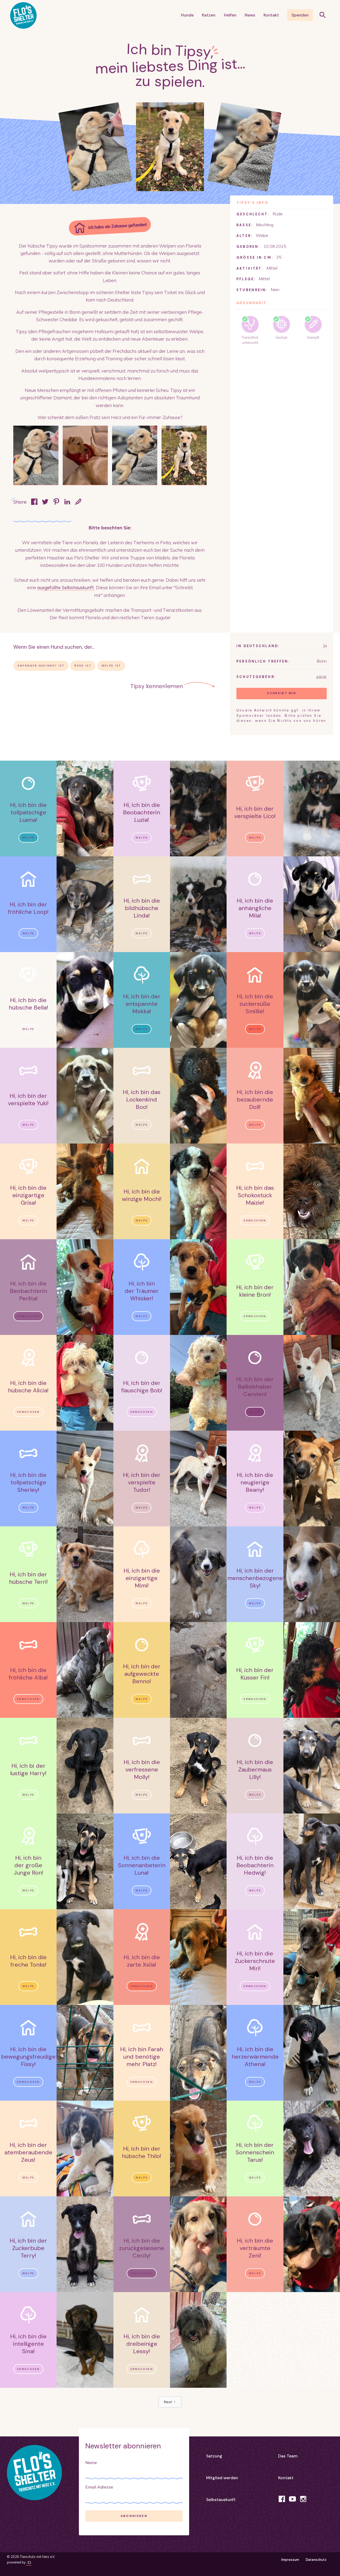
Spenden (300, 15)
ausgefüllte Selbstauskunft (66, 587)
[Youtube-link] (292, 2499)
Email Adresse (99, 2487)
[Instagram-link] (303, 2499)
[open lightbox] (36, 455)
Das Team (288, 2456)
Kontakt (271, 15)
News (250, 15)
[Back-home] (34, 2458)
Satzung (214, 2456)
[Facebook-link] (282, 2499)
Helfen (230, 15)
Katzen (209, 15)
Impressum (290, 2560)
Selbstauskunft (221, 2500)
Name (91, 2462)
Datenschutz (316, 2560)
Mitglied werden (222, 2478)
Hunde (187, 15)
